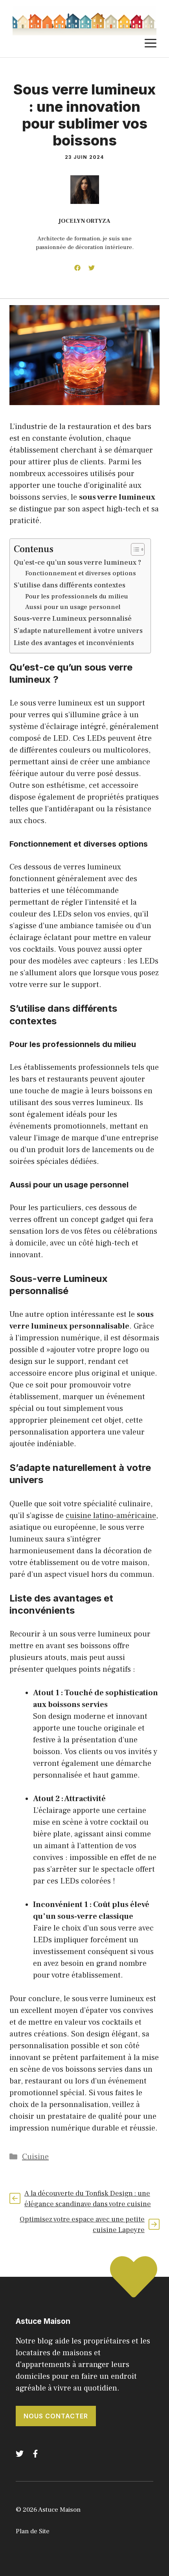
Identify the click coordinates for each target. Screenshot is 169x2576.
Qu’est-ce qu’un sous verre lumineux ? (77, 563)
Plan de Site (33, 2531)
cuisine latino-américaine (111, 1516)
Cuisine (35, 2157)
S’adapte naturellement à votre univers (78, 631)
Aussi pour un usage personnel (73, 607)
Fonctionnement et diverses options (81, 573)
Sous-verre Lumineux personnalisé (73, 619)
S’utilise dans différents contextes (70, 585)
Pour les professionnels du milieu (77, 596)
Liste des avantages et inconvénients (74, 643)
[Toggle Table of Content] (134, 549)
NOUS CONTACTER (56, 2416)
